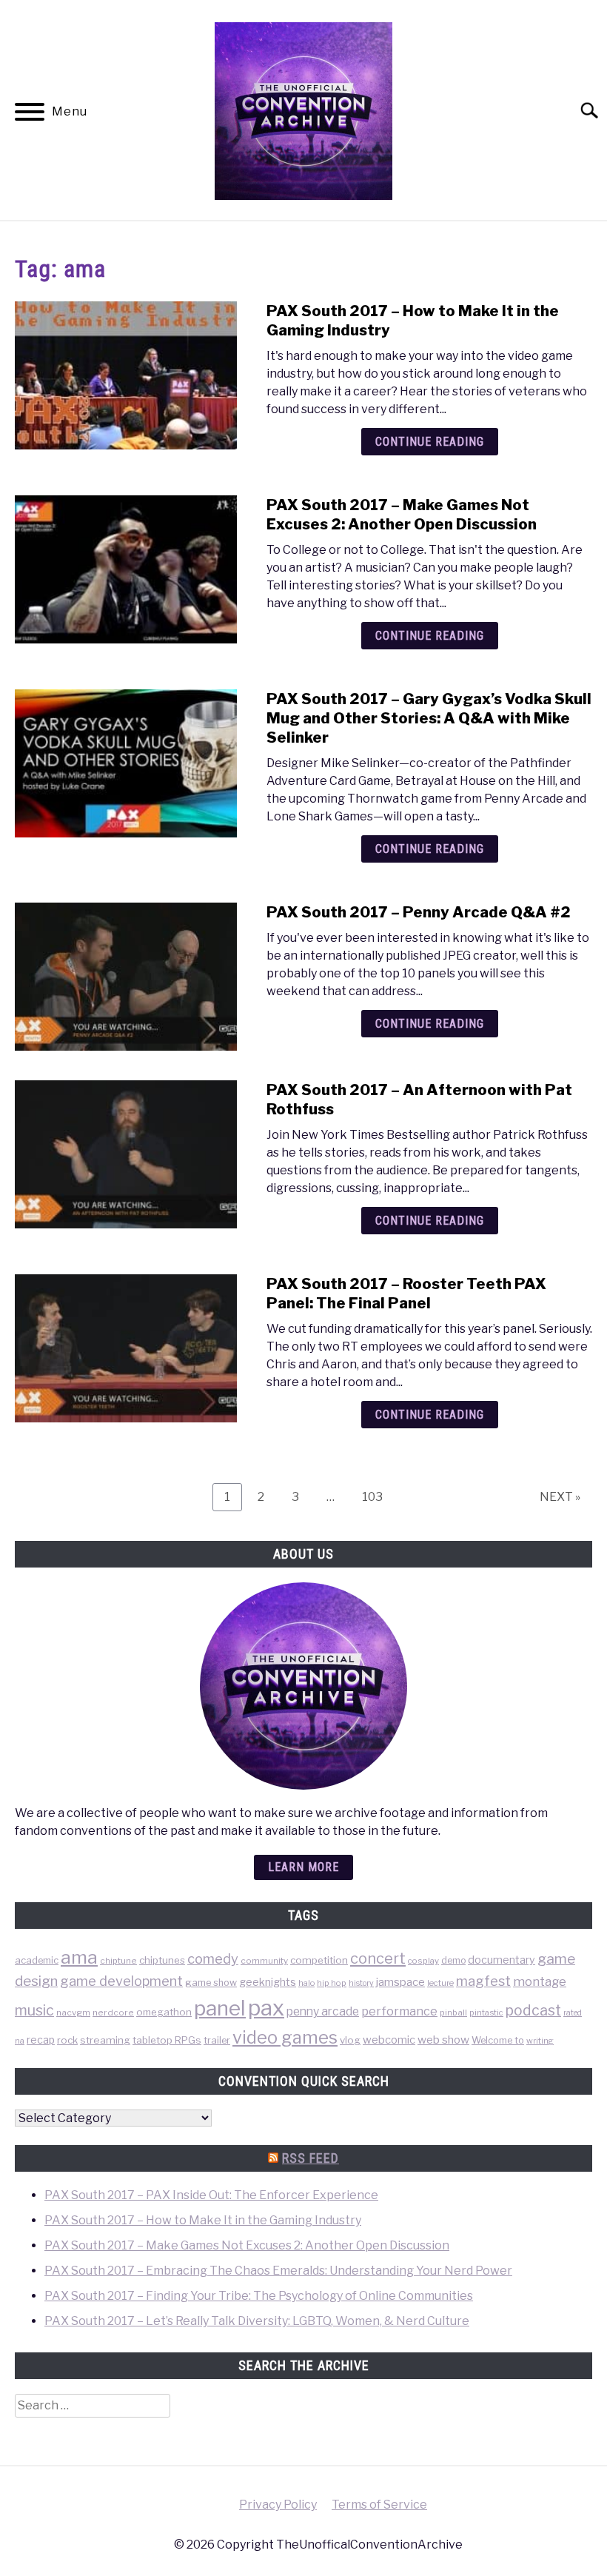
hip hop (332, 1983)
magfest (483, 1981)
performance (399, 2011)
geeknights (268, 1982)
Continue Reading (430, 442)
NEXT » (560, 1497)
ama (79, 1957)
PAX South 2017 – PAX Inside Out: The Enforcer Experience (211, 2195)
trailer (217, 2040)
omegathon (164, 2012)
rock (67, 2040)
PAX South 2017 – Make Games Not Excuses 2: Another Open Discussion (247, 2245)
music (34, 2010)
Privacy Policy (278, 2505)
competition (319, 1960)
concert (378, 1958)
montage (540, 1981)
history (361, 1983)
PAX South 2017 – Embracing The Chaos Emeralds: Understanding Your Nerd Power (278, 2271)
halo (306, 1983)
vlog (350, 2040)
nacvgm (73, 2013)
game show (211, 1983)
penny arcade (323, 2011)
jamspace (400, 1982)
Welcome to (498, 2040)
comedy (213, 1959)
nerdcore (113, 2013)
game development (121, 1981)
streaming (105, 2040)
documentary (502, 1960)
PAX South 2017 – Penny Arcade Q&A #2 (419, 912)
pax (266, 2008)
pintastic (486, 2013)
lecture (440, 1983)
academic (37, 1960)
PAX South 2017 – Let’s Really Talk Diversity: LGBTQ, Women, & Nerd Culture (257, 2321)
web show (443, 2040)
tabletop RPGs (167, 2040)
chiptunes (162, 1960)
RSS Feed (311, 2158)
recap (41, 2040)
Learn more (303, 1867)
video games (285, 2037)
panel (220, 2008)
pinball (453, 2013)
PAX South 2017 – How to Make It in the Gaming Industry (203, 2220)
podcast (533, 2010)
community (264, 1961)
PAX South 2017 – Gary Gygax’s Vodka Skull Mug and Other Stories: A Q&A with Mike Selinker (429, 718)
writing (540, 2041)
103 (376, 1496)
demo (453, 1960)
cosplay (423, 1961)
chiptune (118, 1961)
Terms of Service (379, 2505)
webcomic (389, 2040)
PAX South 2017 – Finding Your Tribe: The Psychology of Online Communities (259, 2296)
